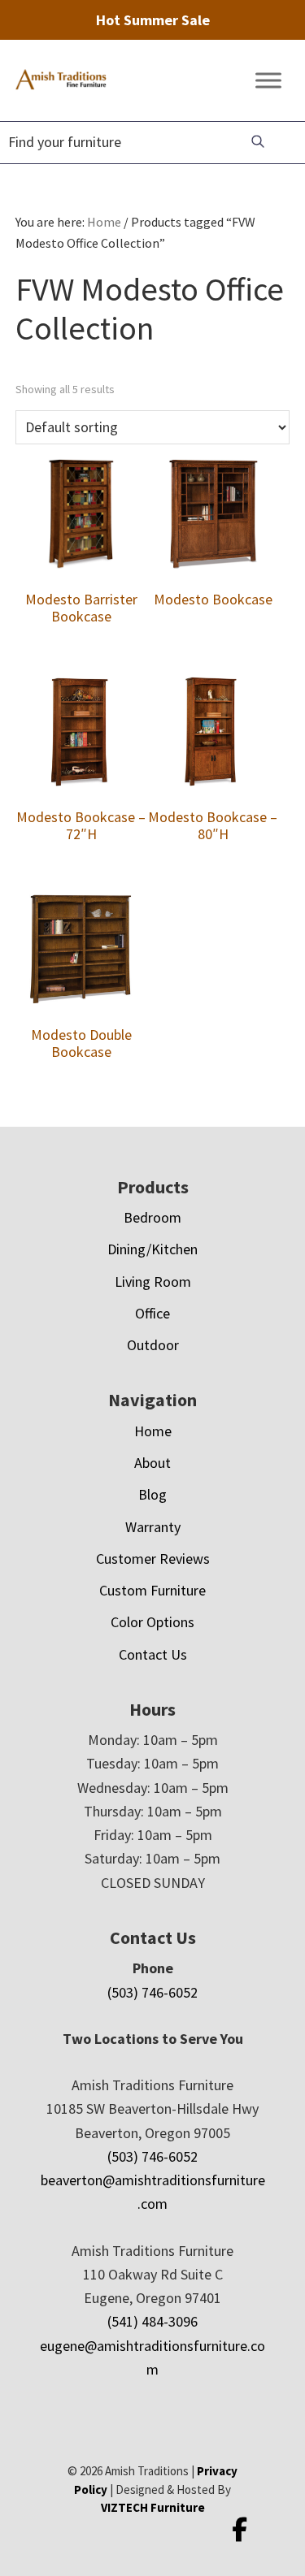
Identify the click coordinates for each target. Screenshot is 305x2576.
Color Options (152, 1622)
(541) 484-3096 (152, 2321)
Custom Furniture (152, 1590)
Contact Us (153, 1654)
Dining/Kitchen (152, 1249)
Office (152, 1313)
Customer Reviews (153, 1559)
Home (153, 1431)
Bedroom (152, 1217)
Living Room (153, 1282)
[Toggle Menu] (268, 81)
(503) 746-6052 (152, 1992)
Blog (152, 1494)
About (152, 1463)
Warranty (153, 1527)
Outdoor (153, 1345)
